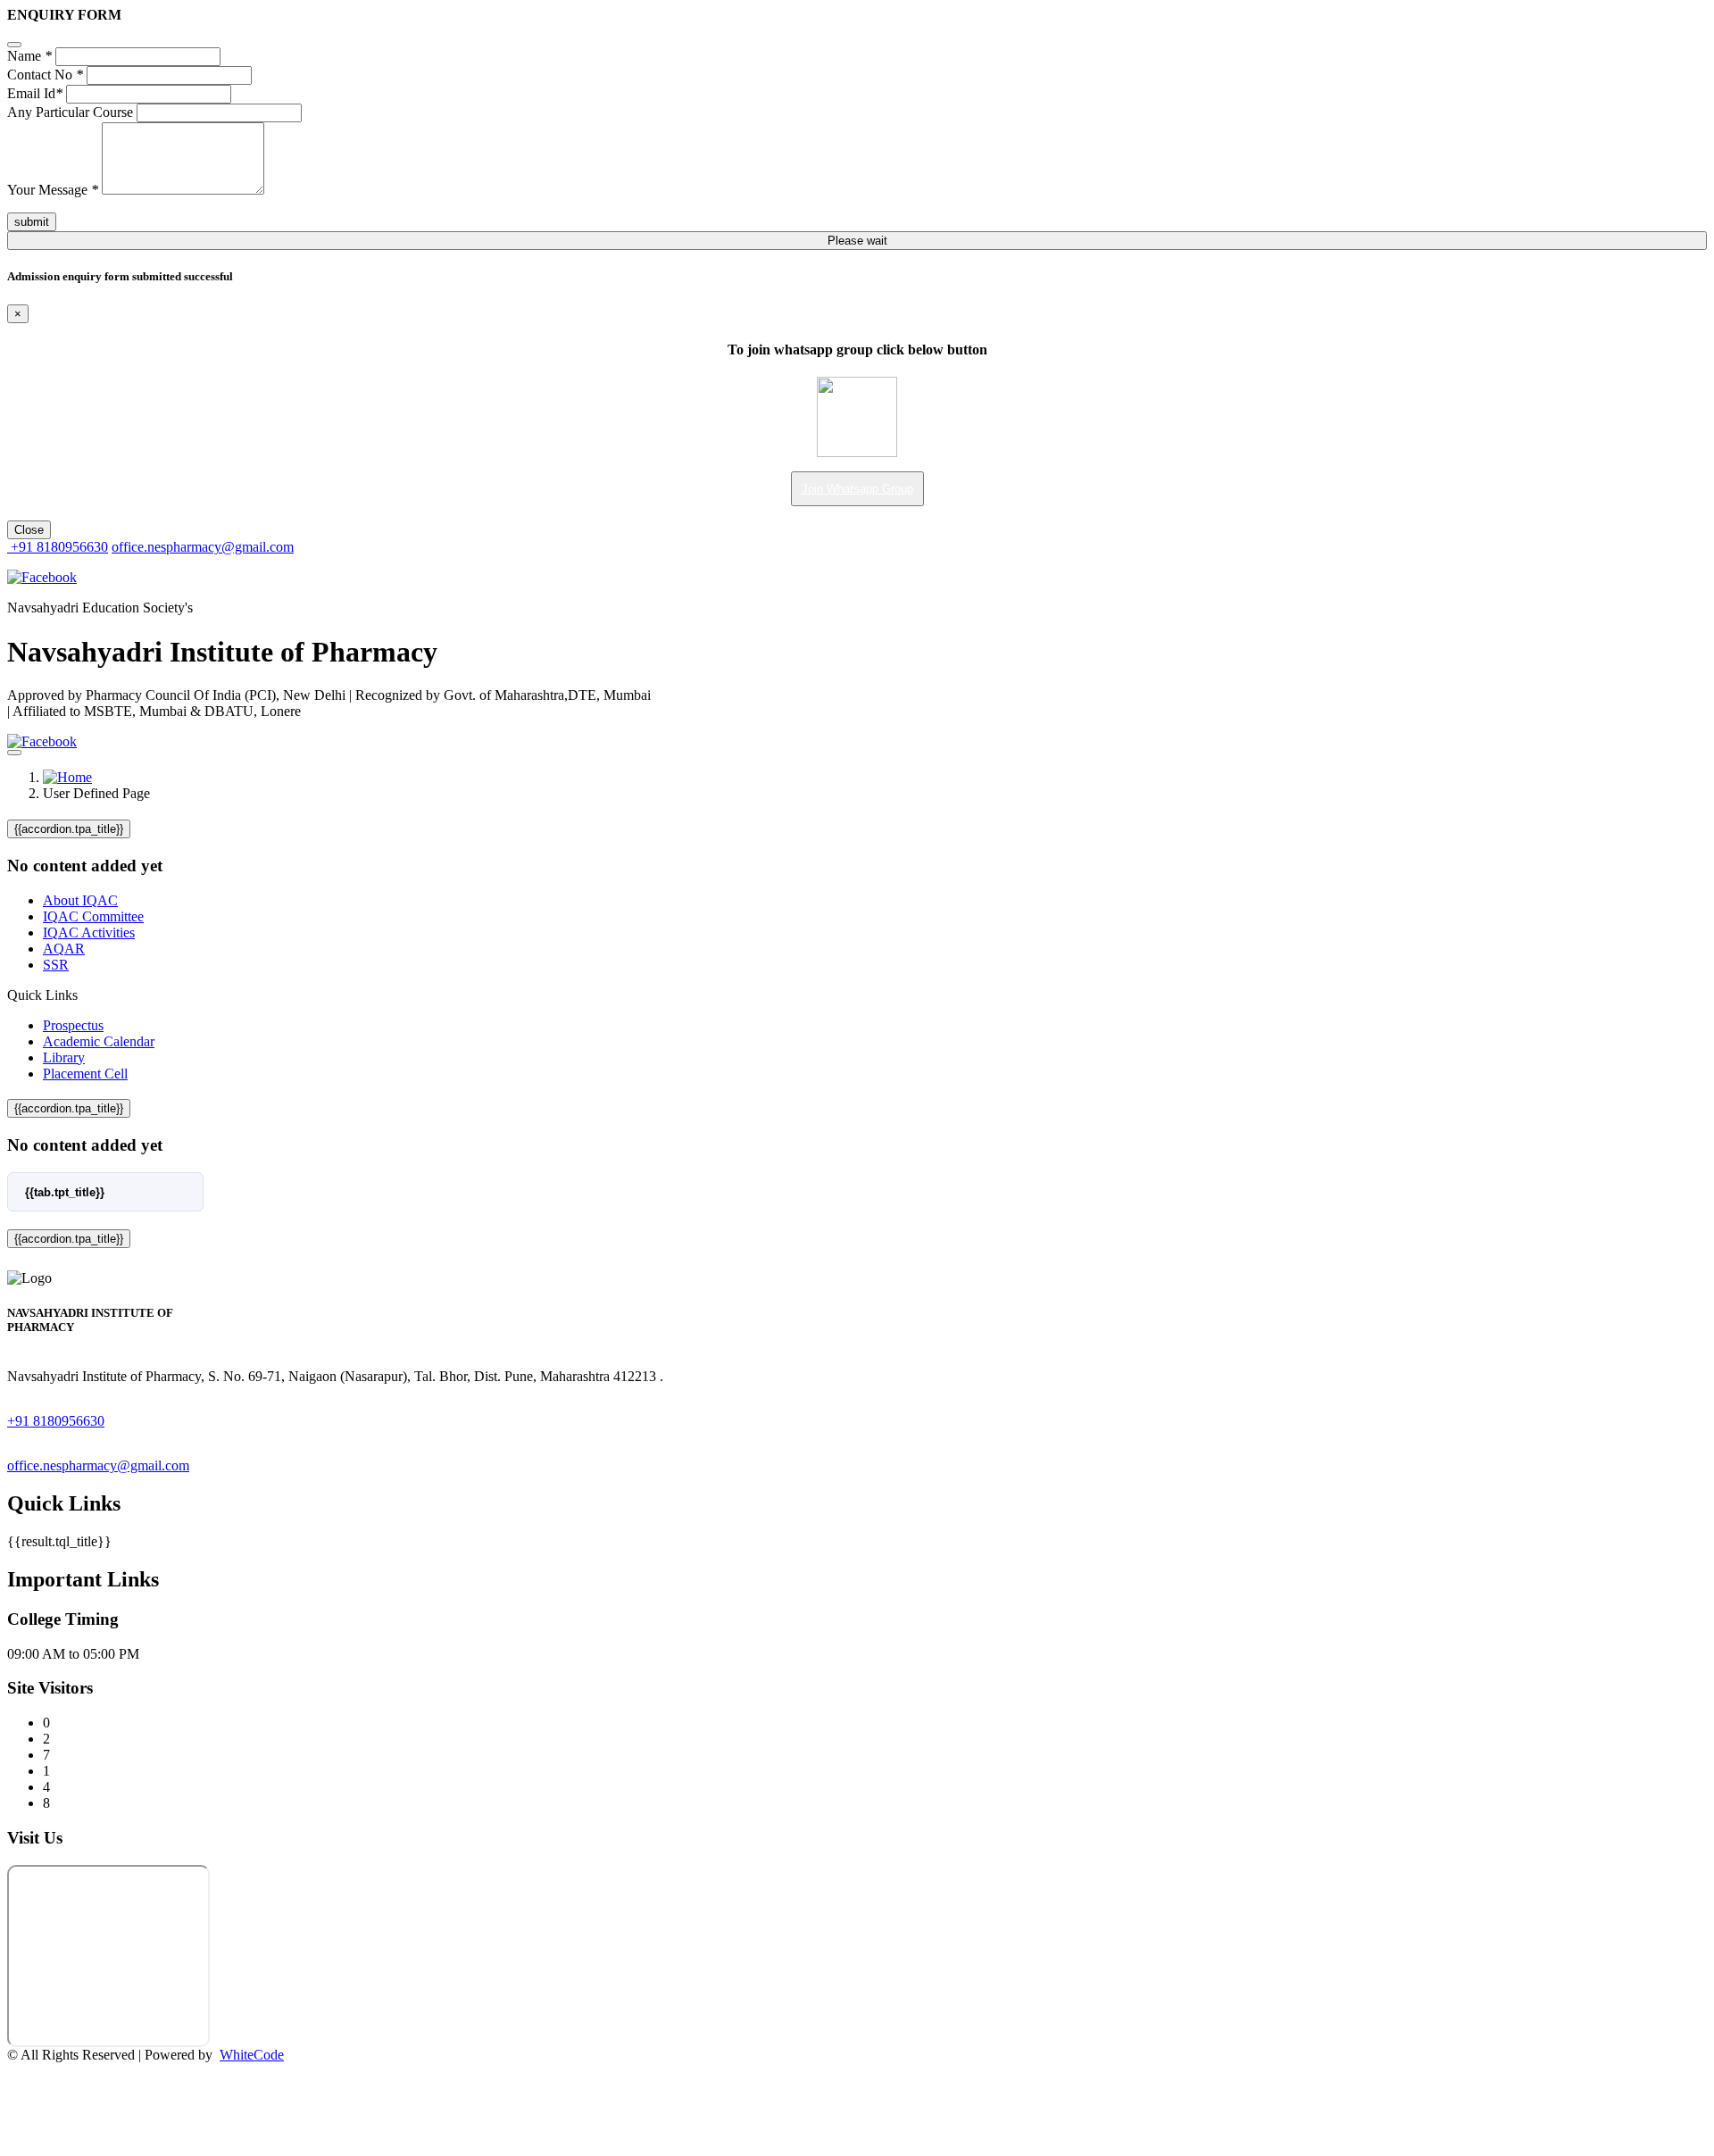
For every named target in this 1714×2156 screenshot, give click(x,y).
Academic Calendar (99, 1041)
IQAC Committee (93, 916)
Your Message (53, 190)
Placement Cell (85, 1074)
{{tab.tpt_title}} (65, 1192)
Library (64, 1057)
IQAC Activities (89, 932)
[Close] (14, 45)
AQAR (64, 949)
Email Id (35, 93)
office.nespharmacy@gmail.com (203, 547)
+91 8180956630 (58, 547)
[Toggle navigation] (14, 753)
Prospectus (73, 1025)
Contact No (45, 75)
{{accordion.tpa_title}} (69, 829)
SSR (56, 965)
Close (29, 530)
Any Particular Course (70, 112)
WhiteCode (252, 2055)
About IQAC (80, 900)
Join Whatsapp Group (857, 489)
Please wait (857, 241)
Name (29, 56)
